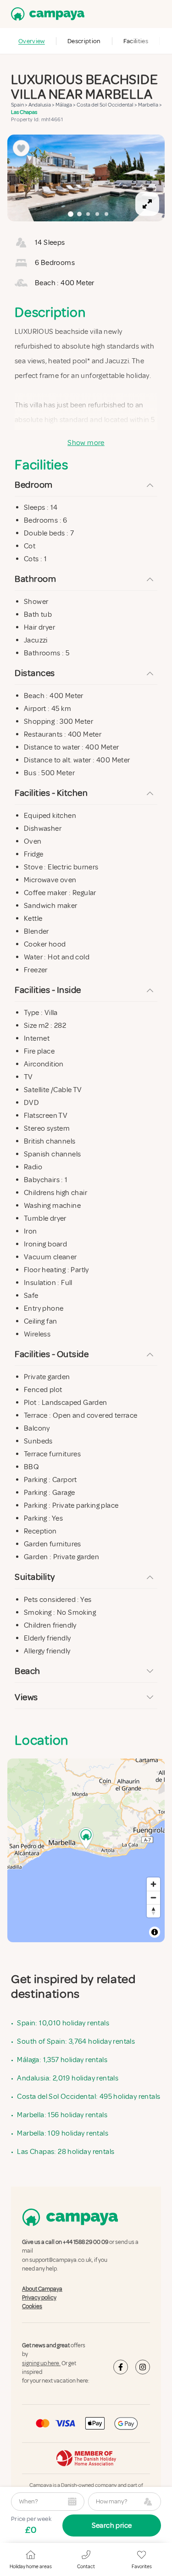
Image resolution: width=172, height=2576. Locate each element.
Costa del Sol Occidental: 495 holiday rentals (89, 2097)
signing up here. (41, 2363)
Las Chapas (24, 112)
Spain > (20, 105)
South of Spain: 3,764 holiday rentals (76, 2041)
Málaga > (66, 105)
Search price (112, 2525)
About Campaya (42, 2289)
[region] (86, 178)
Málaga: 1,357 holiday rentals (62, 2060)
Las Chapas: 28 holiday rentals (66, 2152)
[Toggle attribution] (155, 1932)
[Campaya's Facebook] (121, 2367)
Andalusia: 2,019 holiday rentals (68, 2078)
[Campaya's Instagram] (143, 2367)
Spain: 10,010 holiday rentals (63, 2023)
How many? (111, 2501)
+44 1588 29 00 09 (86, 2242)
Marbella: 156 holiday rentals (62, 2115)
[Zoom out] (153, 1897)
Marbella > (150, 105)
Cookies (32, 2306)
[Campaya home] (46, 14)
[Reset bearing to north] (153, 1911)
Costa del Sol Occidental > (107, 105)
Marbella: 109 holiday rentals (63, 2133)
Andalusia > (42, 105)
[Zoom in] (153, 1884)
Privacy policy (39, 2298)
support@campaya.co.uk (61, 2260)
